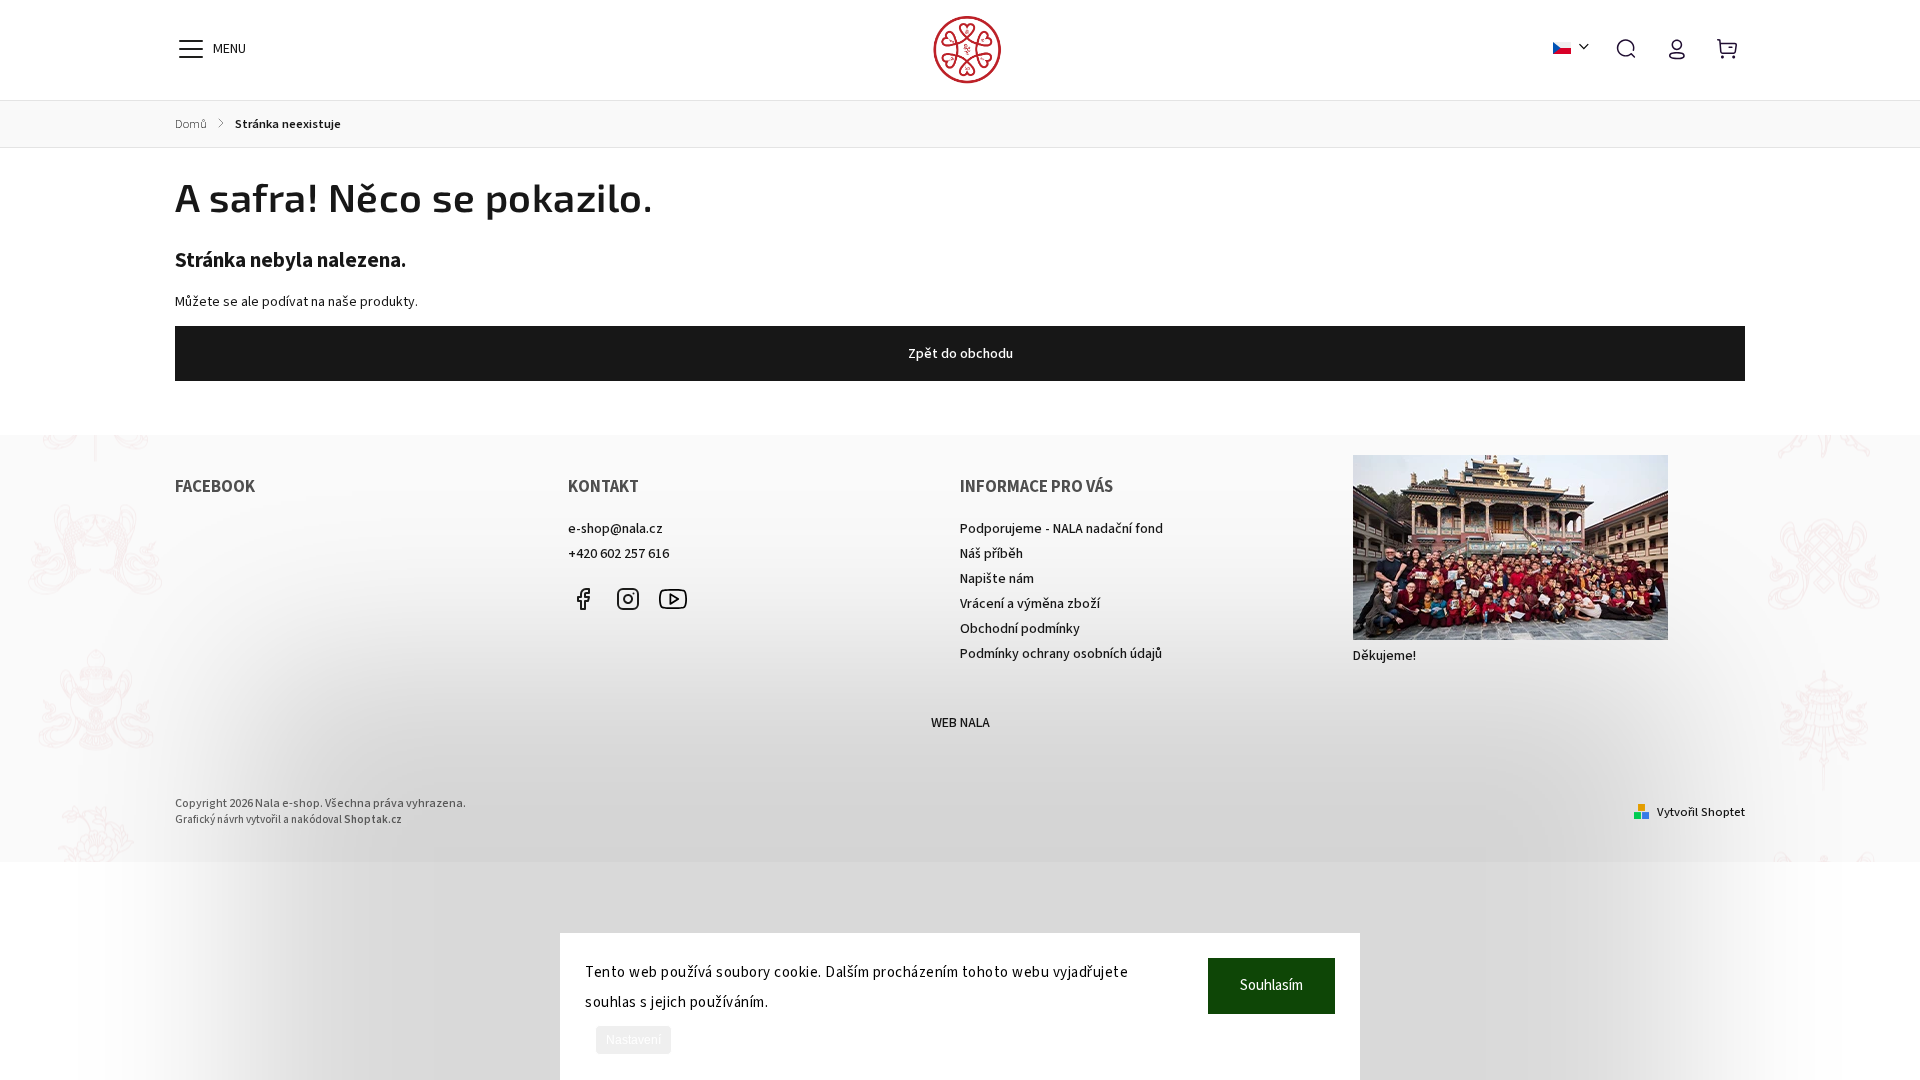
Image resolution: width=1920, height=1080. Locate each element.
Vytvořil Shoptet (1701, 812)
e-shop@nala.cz (615, 529)
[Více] (191, 49)
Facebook (583, 599)
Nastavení (633, 1040)
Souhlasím (1271, 985)
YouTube (673, 599)
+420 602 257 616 (618, 554)
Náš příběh (991, 554)
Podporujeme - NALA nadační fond (1061, 529)
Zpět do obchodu (960, 354)
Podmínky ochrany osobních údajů (1061, 654)
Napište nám (997, 579)
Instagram (628, 599)
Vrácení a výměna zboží (1030, 604)
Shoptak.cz (373, 819)
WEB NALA (960, 723)
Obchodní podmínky (1020, 629)
